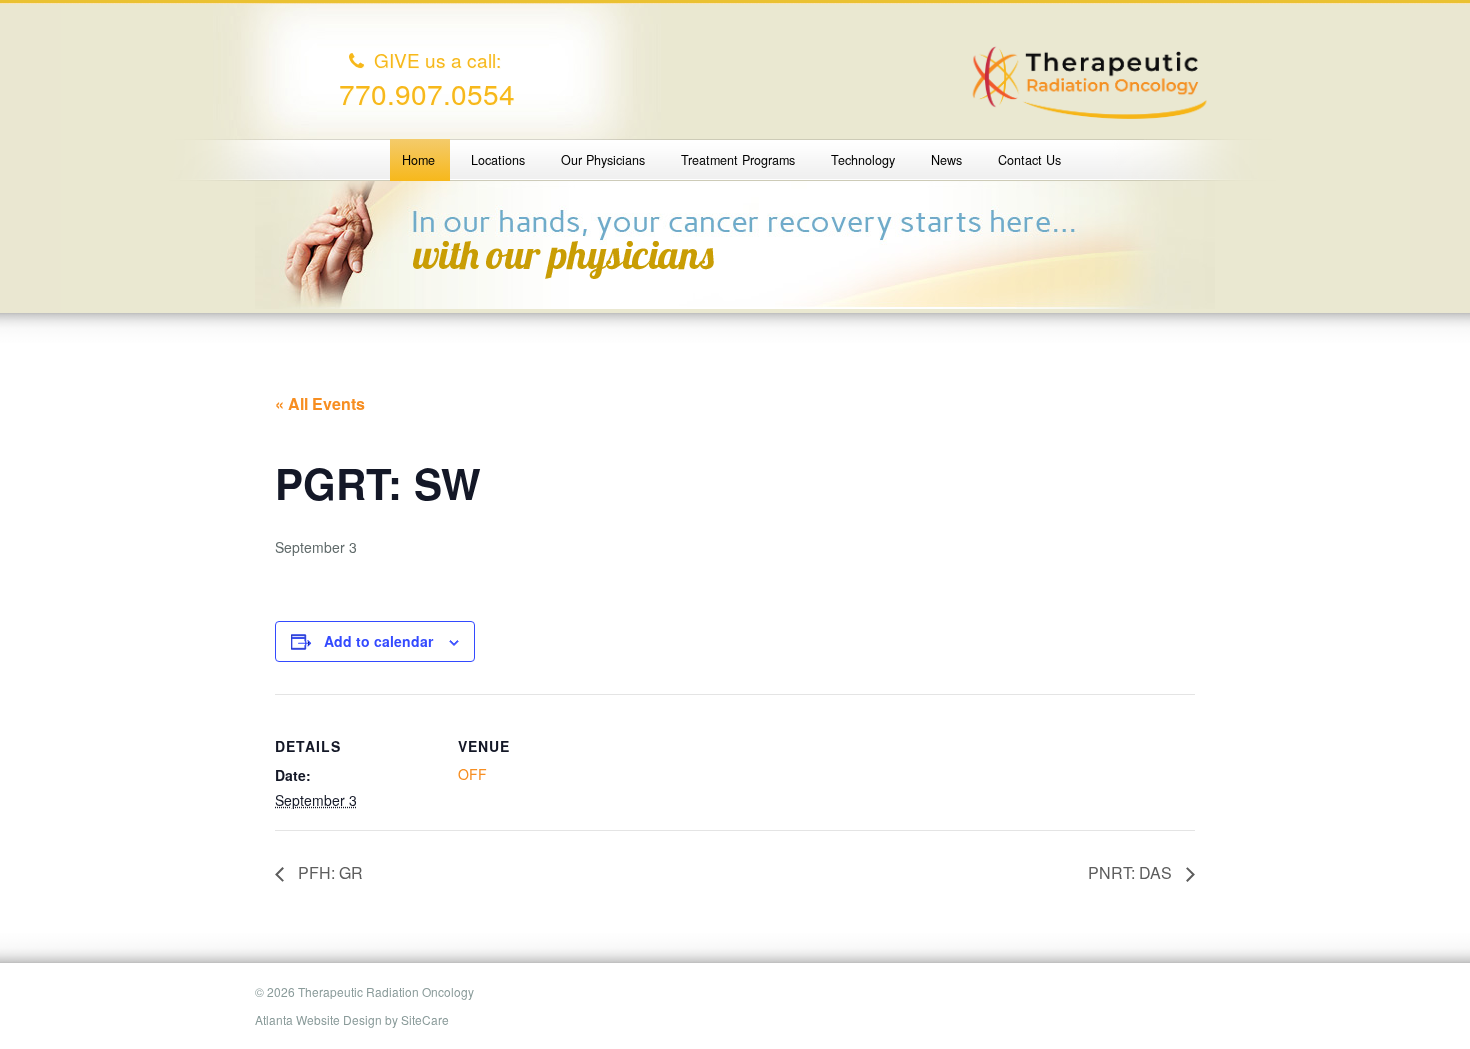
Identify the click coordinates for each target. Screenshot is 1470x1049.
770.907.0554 (427, 93)
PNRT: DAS (1132, 872)
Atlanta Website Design (318, 1019)
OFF (472, 774)
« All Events (320, 403)
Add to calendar (378, 641)
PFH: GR (328, 872)
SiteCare (425, 1019)
